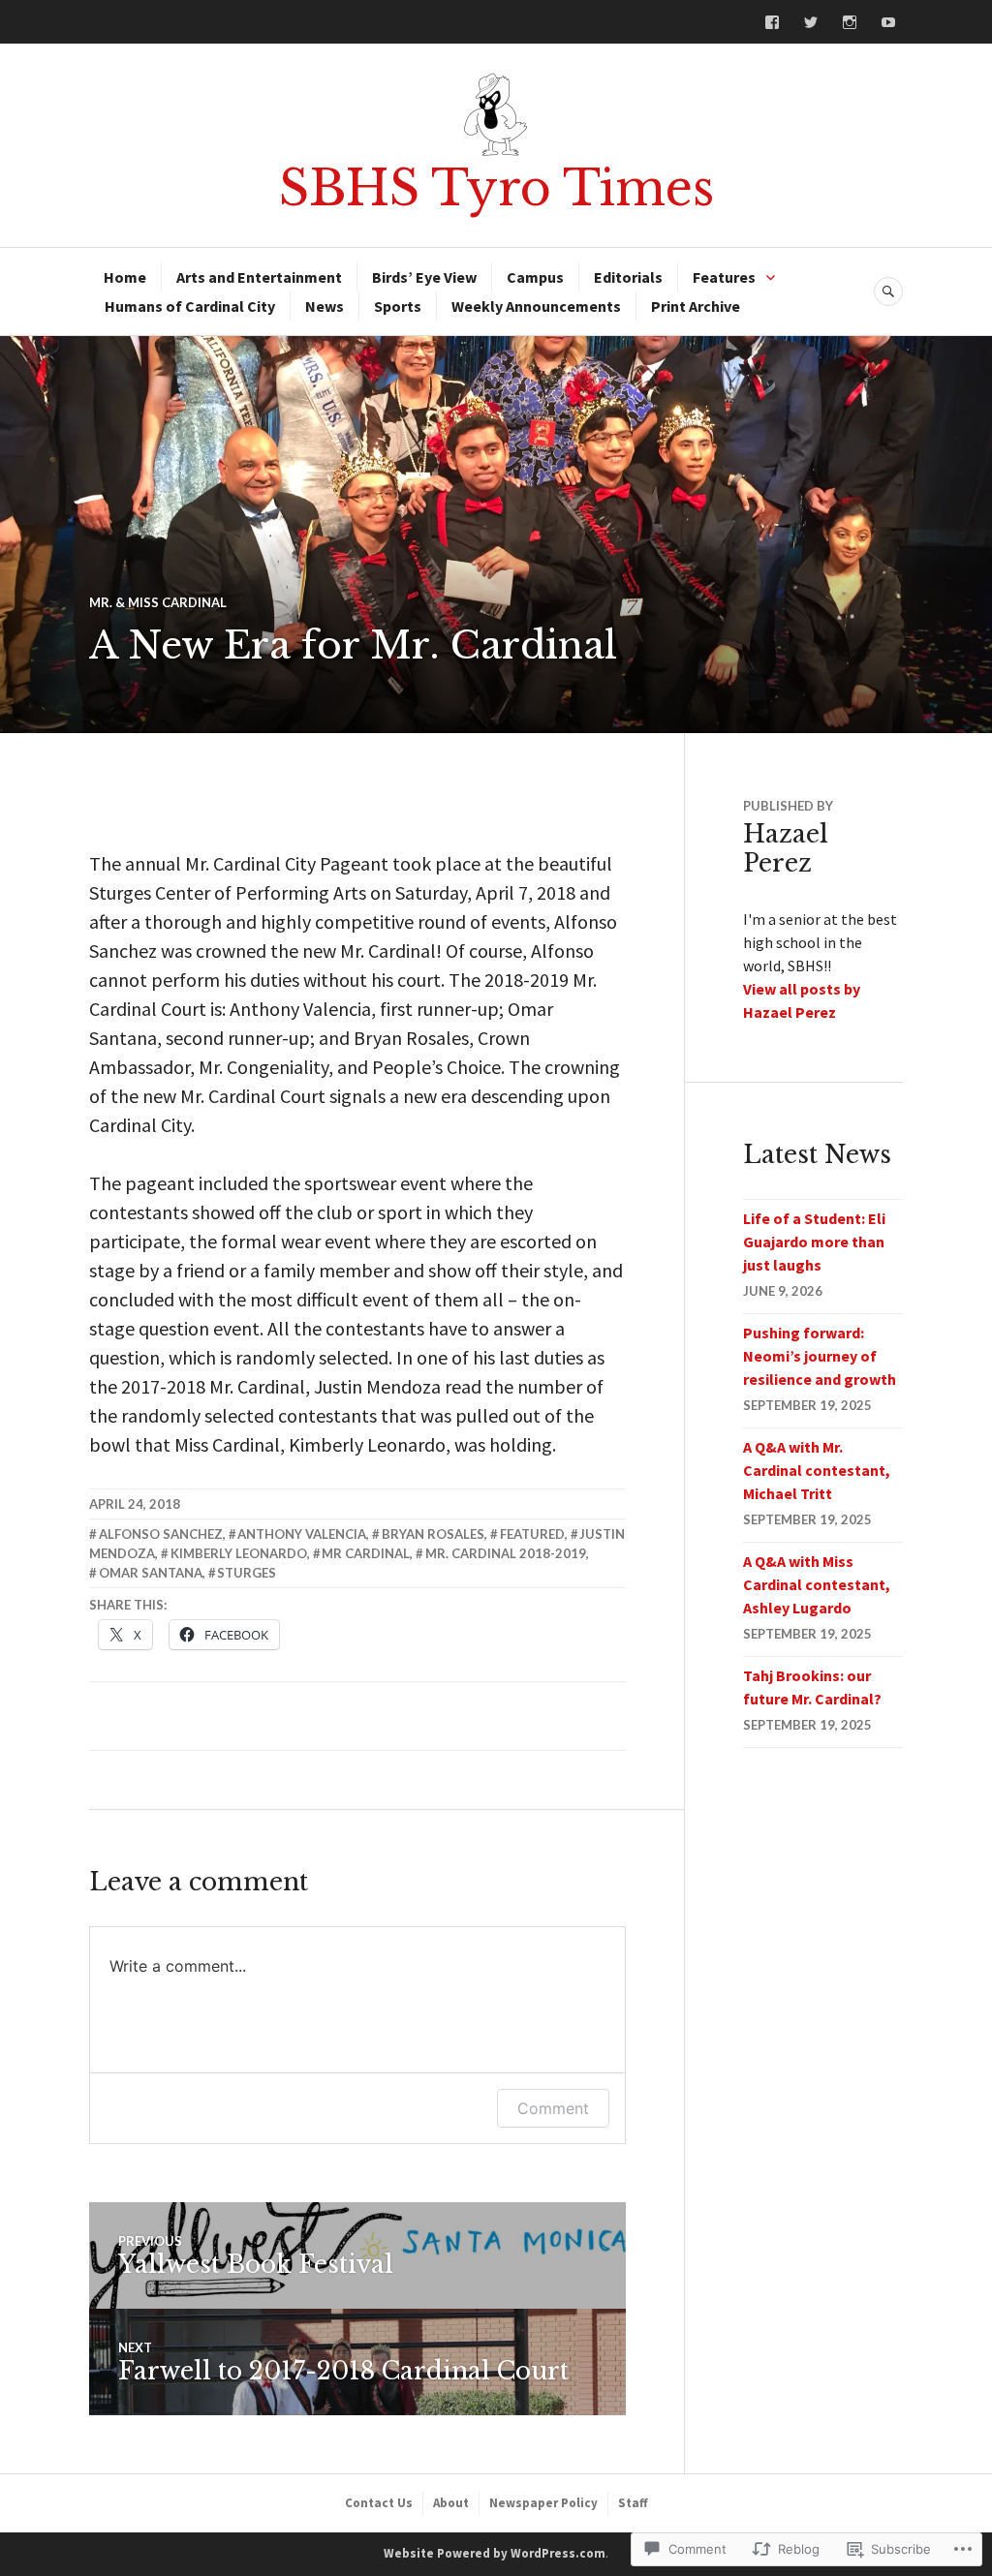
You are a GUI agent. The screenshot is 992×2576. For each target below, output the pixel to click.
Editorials (628, 277)
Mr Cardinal (366, 1553)
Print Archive (696, 306)
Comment (553, 2108)
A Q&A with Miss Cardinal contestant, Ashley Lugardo (817, 1584)
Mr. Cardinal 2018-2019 (506, 1553)
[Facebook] (772, 22)
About (451, 2503)
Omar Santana (151, 1573)
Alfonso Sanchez (161, 1534)
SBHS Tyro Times (496, 188)
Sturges (247, 1573)
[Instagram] (850, 22)
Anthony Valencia (302, 1534)
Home (125, 277)
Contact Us (379, 2503)
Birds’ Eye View (424, 277)
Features (724, 277)
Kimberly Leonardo (239, 1553)
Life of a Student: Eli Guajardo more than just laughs (814, 1242)
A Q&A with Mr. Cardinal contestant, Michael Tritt (817, 1470)
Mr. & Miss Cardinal (158, 602)
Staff (633, 2503)
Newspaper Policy (543, 2503)
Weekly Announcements (536, 306)
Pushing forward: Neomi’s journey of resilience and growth (820, 1356)
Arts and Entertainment (259, 277)
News (325, 306)
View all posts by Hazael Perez (802, 1000)
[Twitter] (811, 22)
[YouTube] (888, 22)
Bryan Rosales (433, 1534)
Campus (535, 277)
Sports (398, 306)
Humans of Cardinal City (190, 306)
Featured (532, 1534)
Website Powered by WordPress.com (495, 2553)
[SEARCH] (888, 291)
